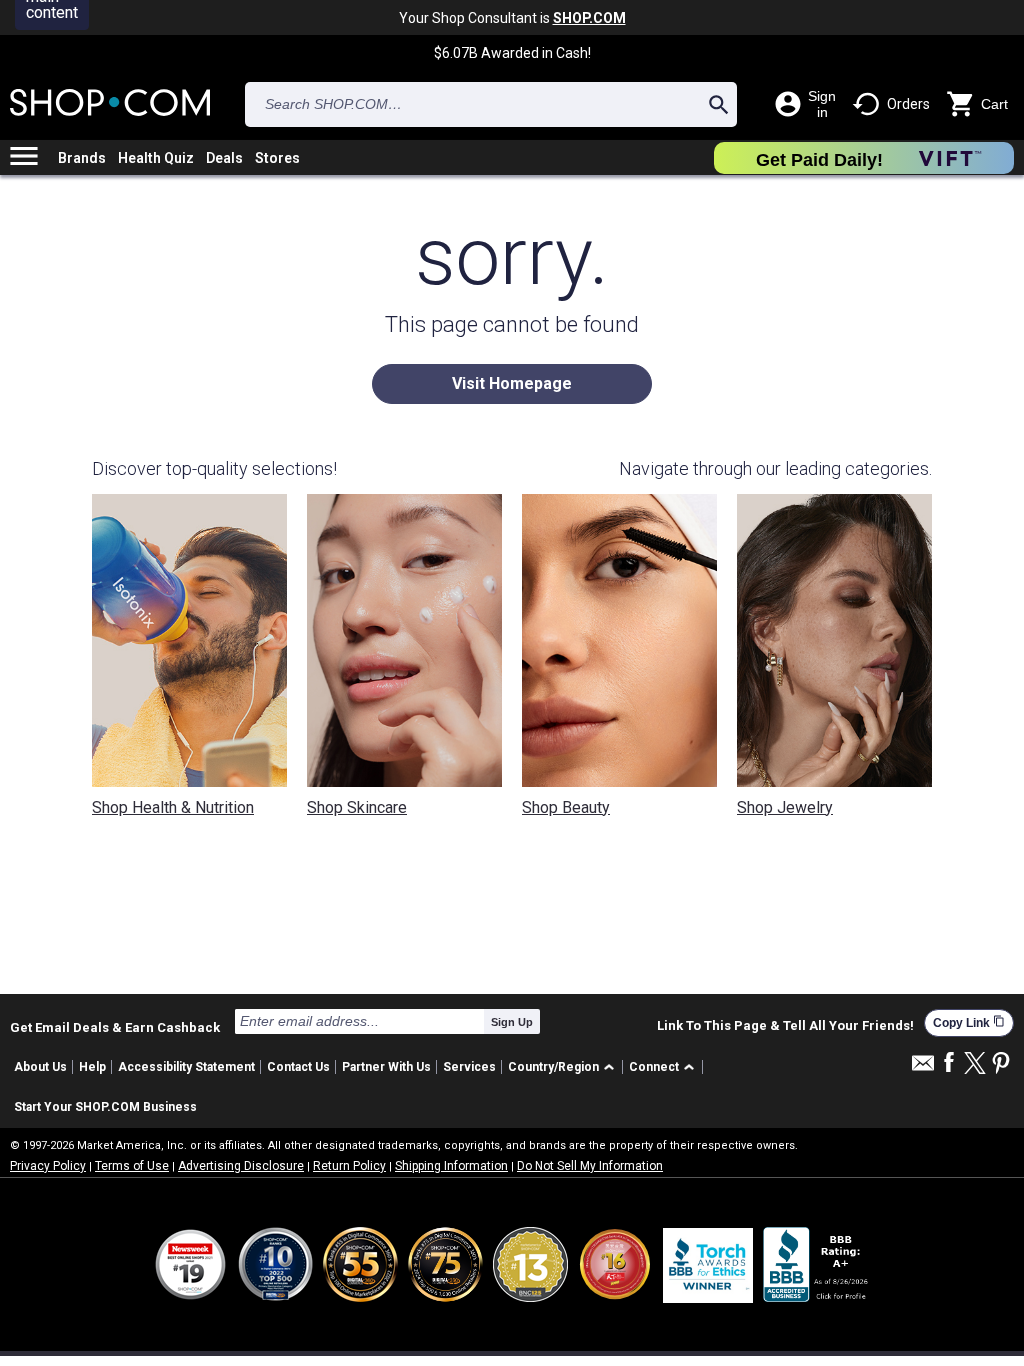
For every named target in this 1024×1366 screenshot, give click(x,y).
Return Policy (349, 1166)
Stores (277, 158)
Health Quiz (156, 158)
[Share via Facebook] (949, 1063)
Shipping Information (451, 1166)
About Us (40, 1067)
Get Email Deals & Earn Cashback (115, 1027)
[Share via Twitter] (975, 1064)
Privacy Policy (48, 1166)
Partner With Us (386, 1067)
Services (469, 1067)
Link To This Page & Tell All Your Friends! (785, 1026)
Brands (82, 158)
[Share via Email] (923, 1068)
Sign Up (512, 1022)
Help (92, 1067)
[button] (564, 1067)
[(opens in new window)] (817, 1264)
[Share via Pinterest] (1001, 1064)
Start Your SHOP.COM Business (105, 1107)
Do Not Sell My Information (590, 1166)
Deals (224, 158)
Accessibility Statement (186, 1067)
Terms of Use (132, 1166)
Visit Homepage (512, 383)
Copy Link (969, 1022)
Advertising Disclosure (241, 1166)
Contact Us (298, 1067)
